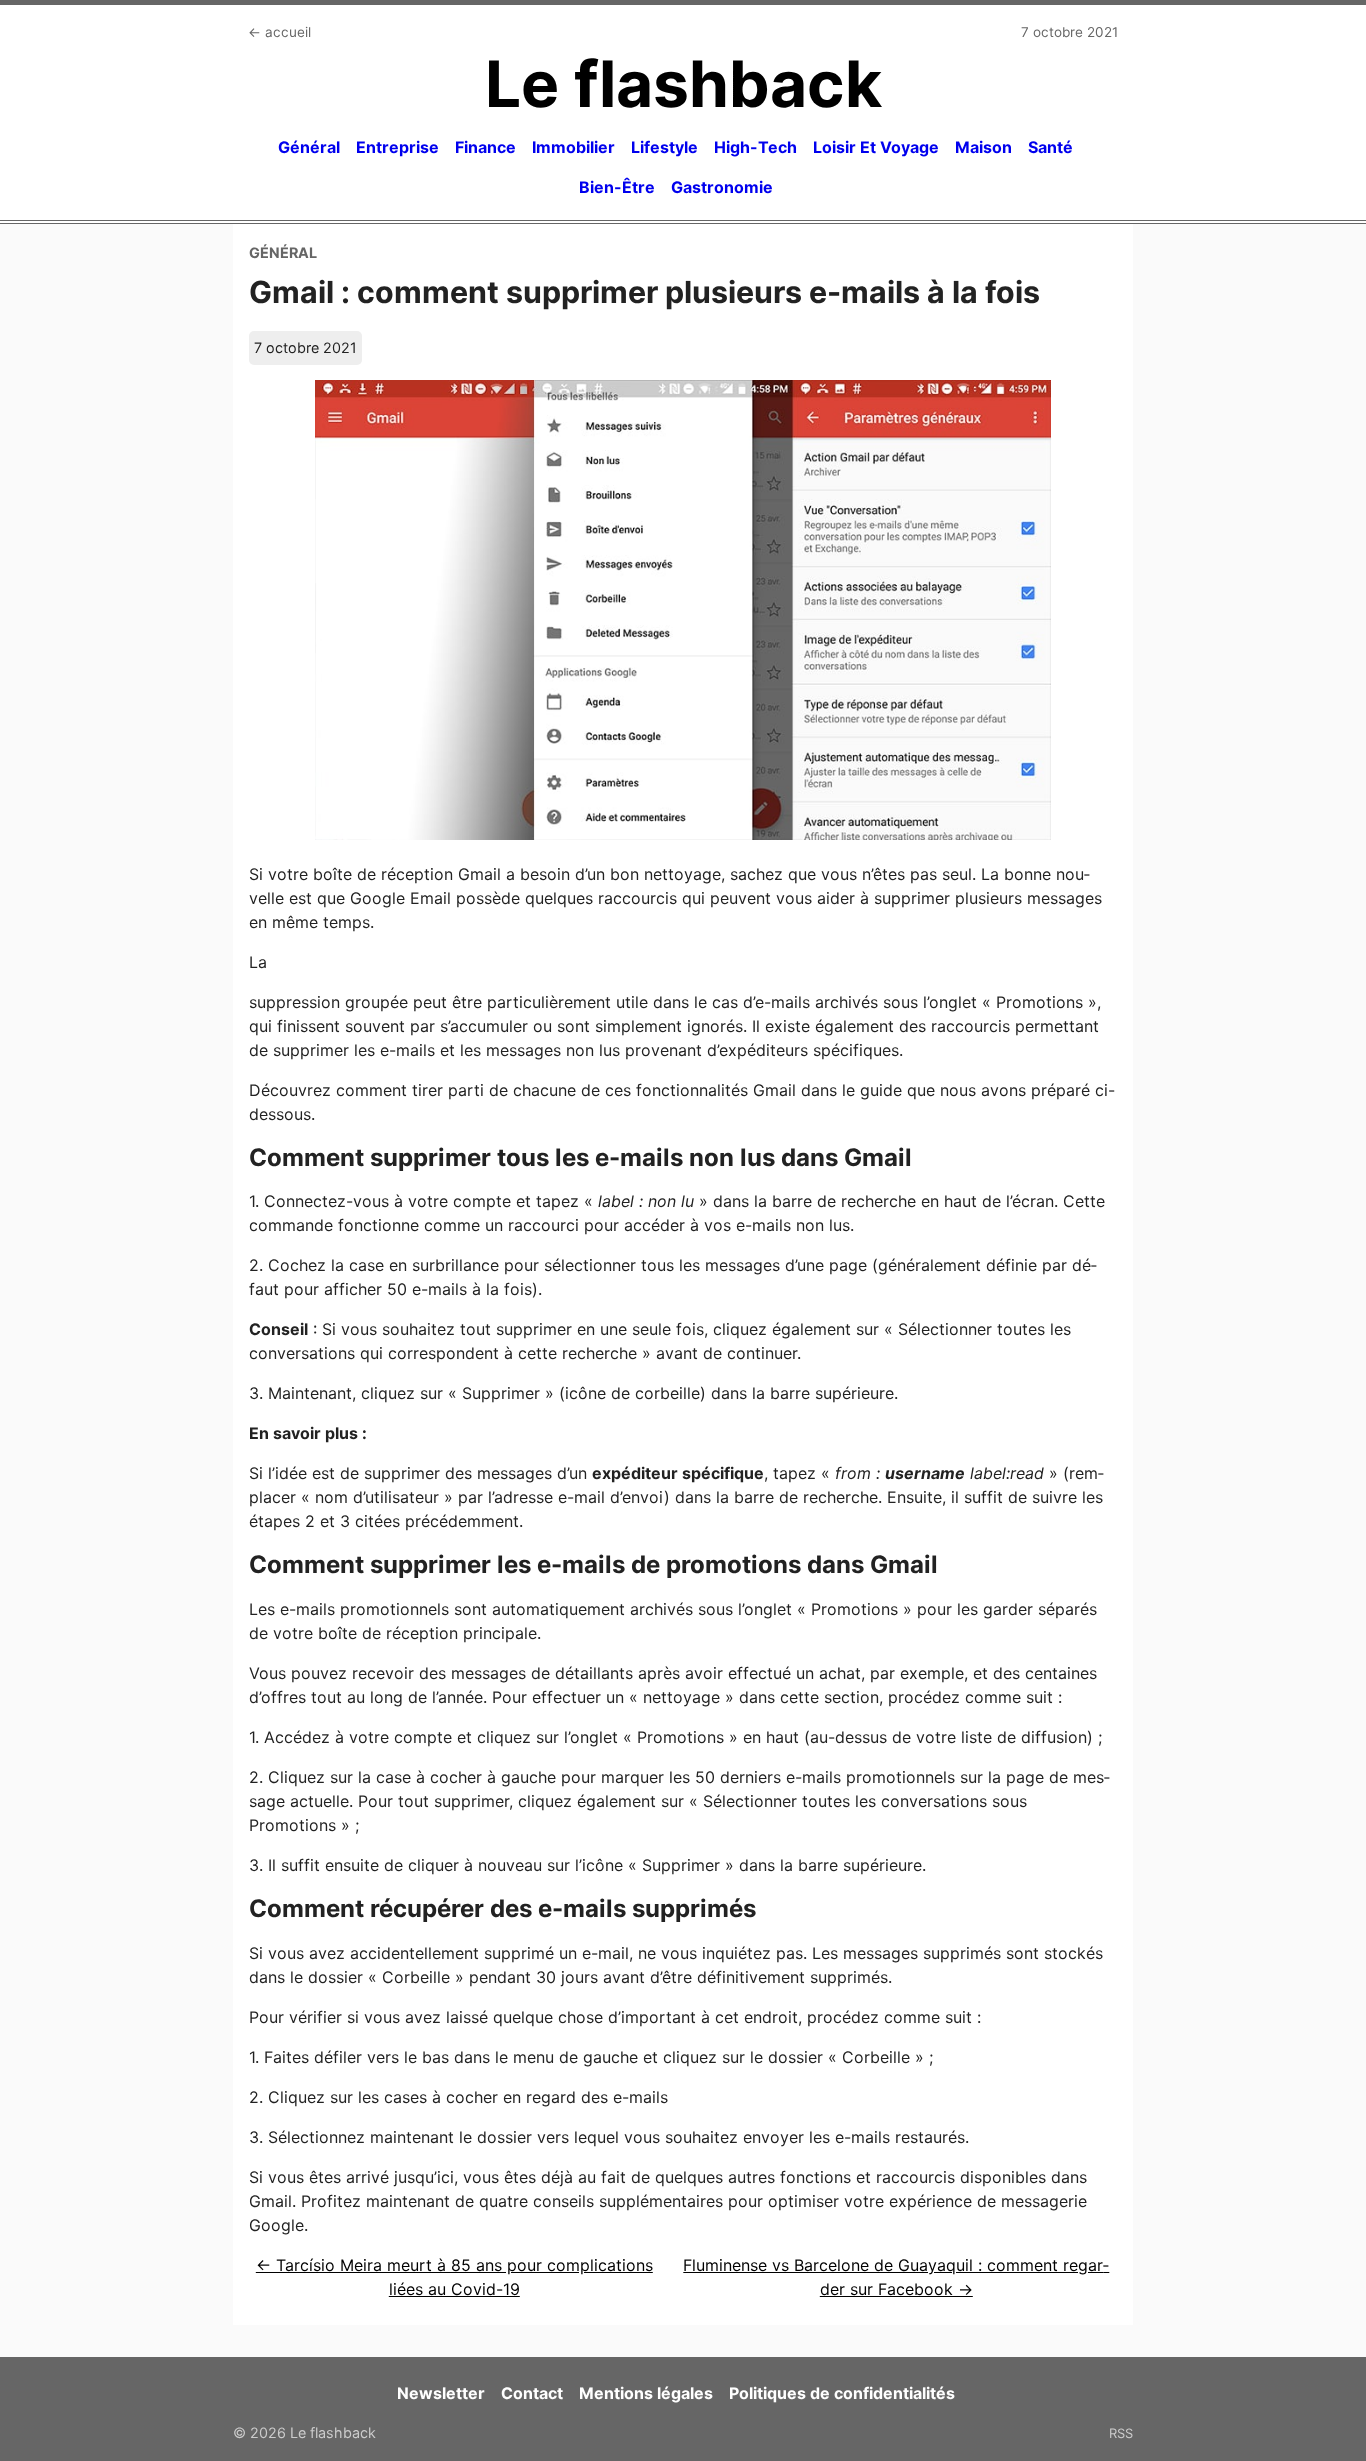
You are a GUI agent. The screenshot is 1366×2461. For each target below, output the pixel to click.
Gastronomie (722, 187)
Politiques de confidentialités (842, 2393)
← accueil (279, 32)
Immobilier (573, 147)
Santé (1050, 147)
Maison (983, 147)
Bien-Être (617, 187)
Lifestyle (664, 147)
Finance (485, 147)
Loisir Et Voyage (876, 147)
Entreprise (397, 147)
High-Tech (755, 147)
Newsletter (441, 2393)
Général (309, 147)
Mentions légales (646, 2393)
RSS (1121, 2433)
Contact (532, 2393)
